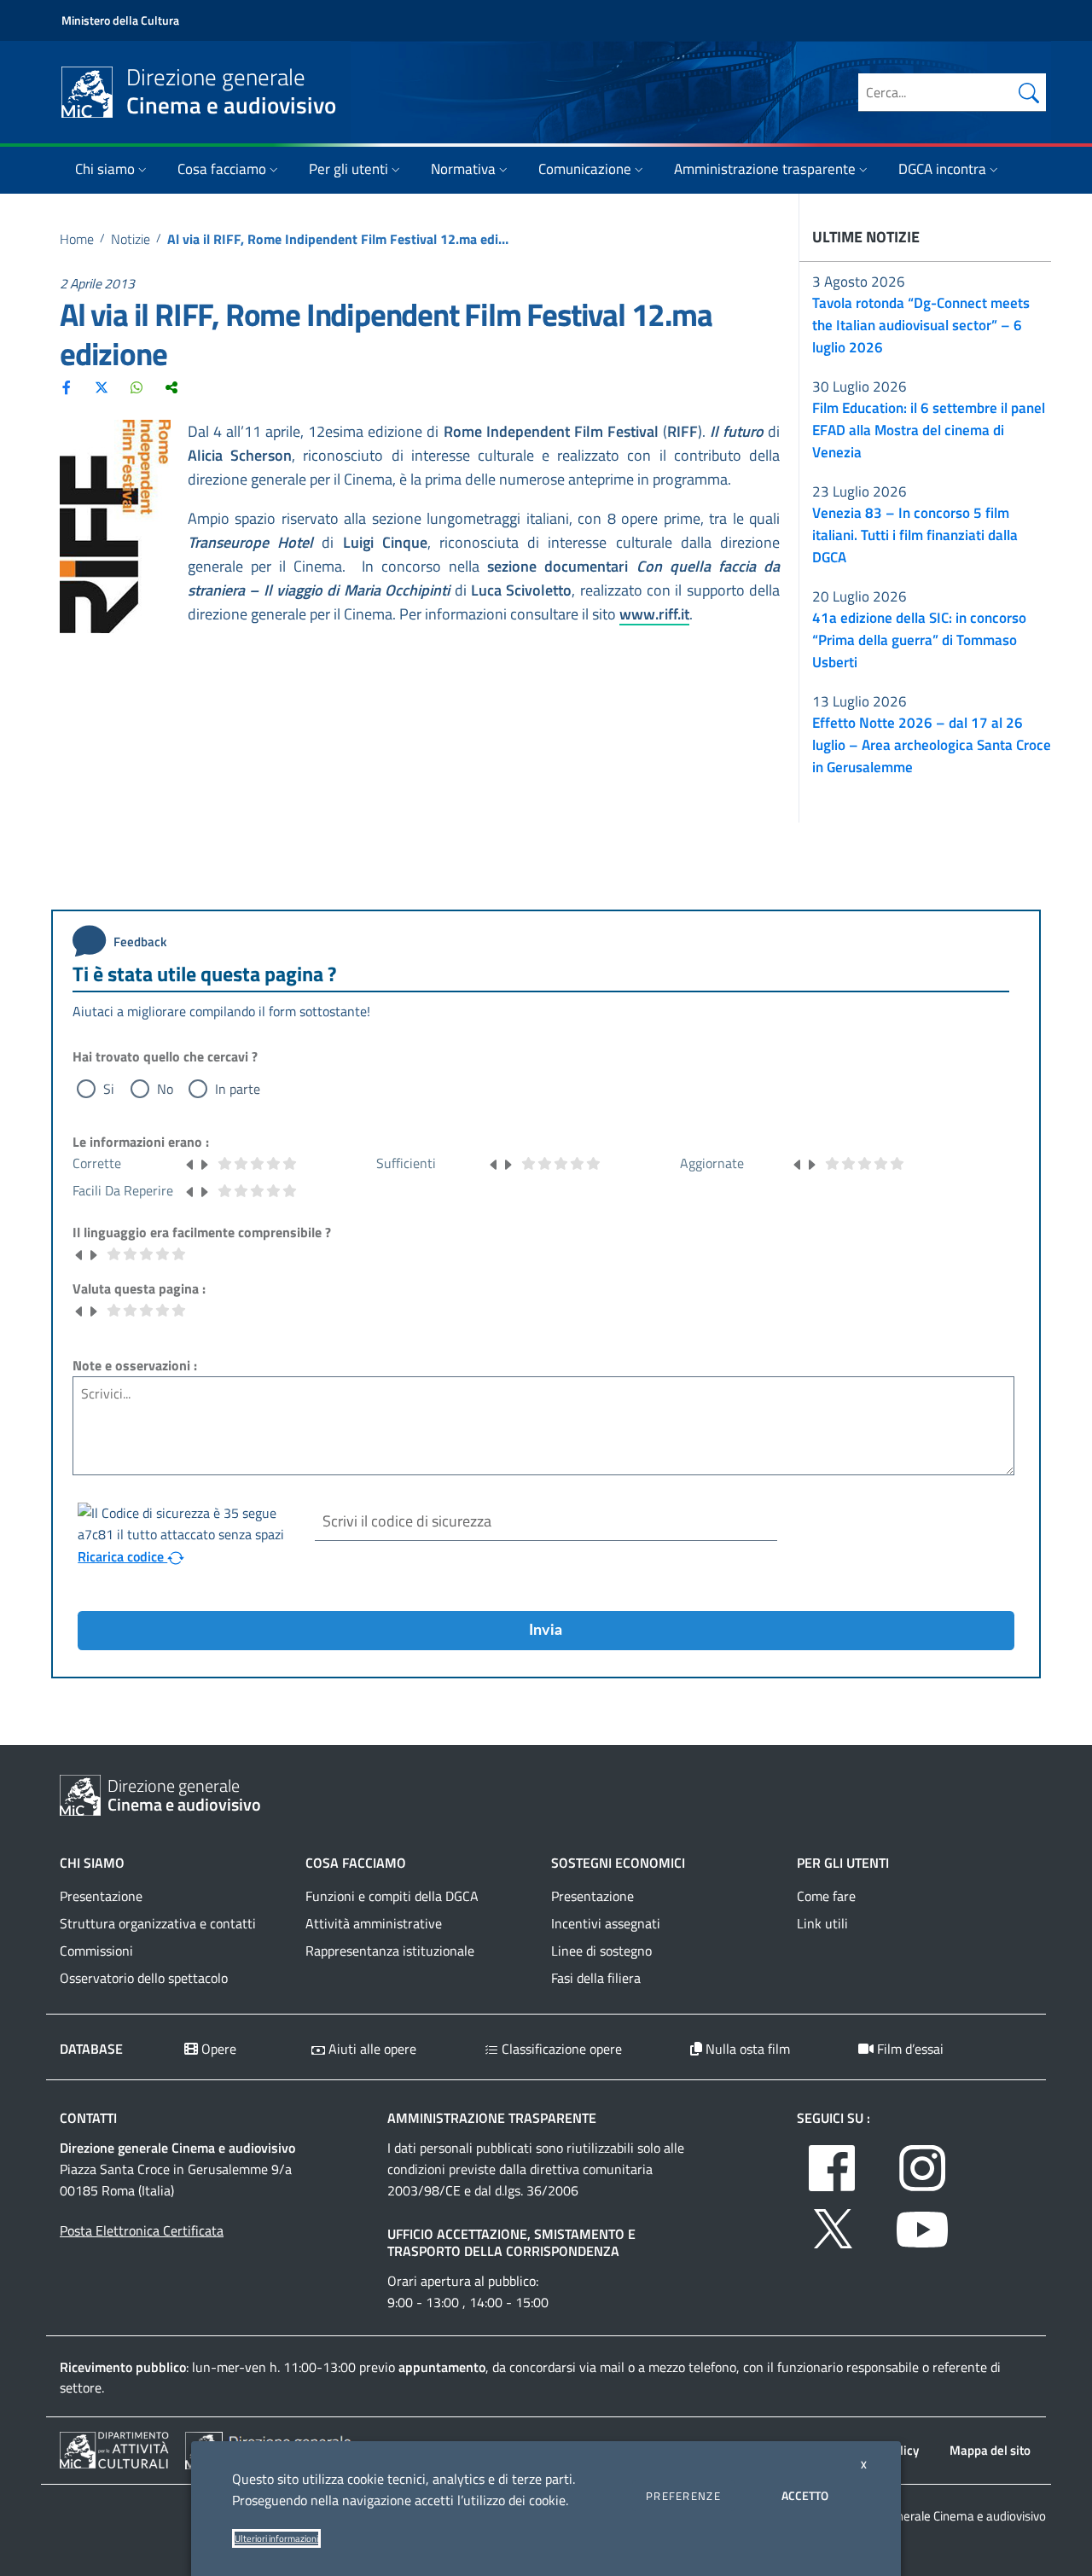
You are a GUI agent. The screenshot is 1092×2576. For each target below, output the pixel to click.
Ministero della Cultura (120, 20)
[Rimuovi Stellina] (190, 1163)
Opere (217, 2049)
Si (109, 1089)
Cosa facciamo (222, 169)
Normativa (463, 169)
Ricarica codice (122, 1556)
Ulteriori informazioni (276, 2538)
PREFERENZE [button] (683, 2496)
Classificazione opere (560, 2049)
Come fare (826, 1896)
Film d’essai (909, 2049)
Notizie (131, 239)
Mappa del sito (990, 2450)
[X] (102, 387)
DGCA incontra (942, 169)
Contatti (88, 2118)
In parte (238, 1089)
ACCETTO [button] (805, 2495)
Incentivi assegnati (606, 1923)
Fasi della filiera (596, 1978)
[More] (171, 387)
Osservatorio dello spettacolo (144, 1978)
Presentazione (101, 1896)
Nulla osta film (746, 2049)
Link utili (822, 1923)
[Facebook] (67, 387)
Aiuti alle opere (371, 2049)
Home (77, 239)
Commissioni (96, 1951)
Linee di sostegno (601, 1951)
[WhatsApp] (136, 387)
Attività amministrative (374, 1923)
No (165, 1089)
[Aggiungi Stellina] (204, 1163)
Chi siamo (105, 169)
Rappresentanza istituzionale (390, 1951)
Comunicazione (585, 169)
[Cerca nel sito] (1029, 92)
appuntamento (442, 2367)
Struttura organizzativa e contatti (158, 1923)
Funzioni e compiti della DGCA (392, 1896)
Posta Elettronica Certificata (142, 2230)
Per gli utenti (349, 169)
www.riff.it (654, 614)
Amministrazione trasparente (765, 169)
